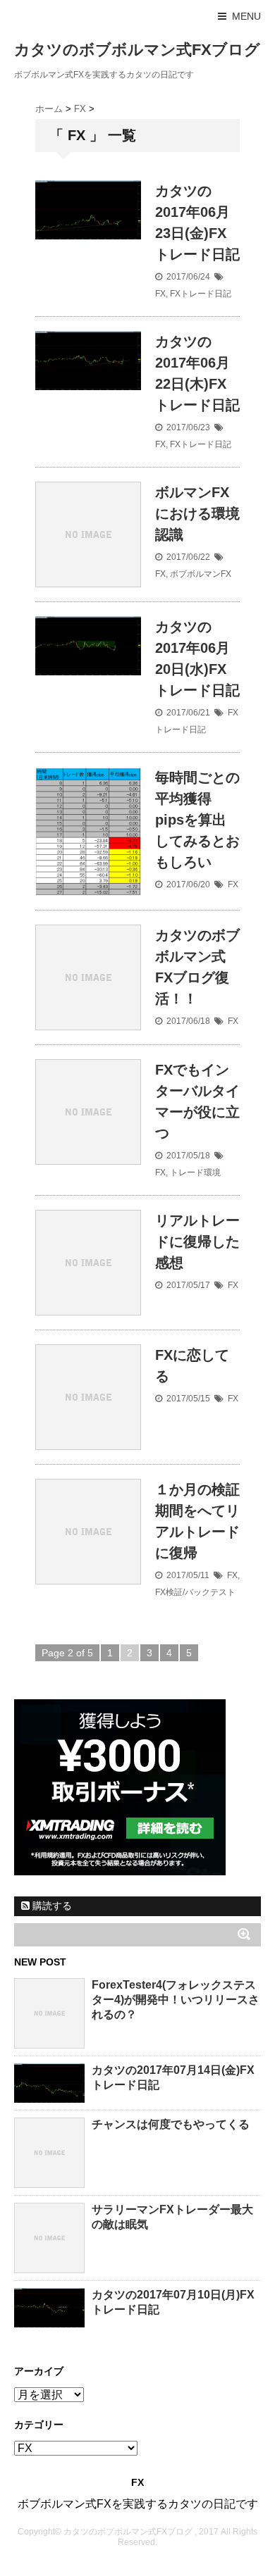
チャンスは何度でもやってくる (171, 2124)
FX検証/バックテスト (195, 1592)
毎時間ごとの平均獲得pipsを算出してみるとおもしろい (197, 820)
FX (160, 294)
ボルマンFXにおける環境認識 (197, 513)
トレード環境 (195, 1173)
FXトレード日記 (201, 294)
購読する (51, 1906)
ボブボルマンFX (201, 574)
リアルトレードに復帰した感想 (197, 1242)
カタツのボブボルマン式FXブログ (137, 50)
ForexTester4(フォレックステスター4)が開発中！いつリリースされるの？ (176, 2000)
